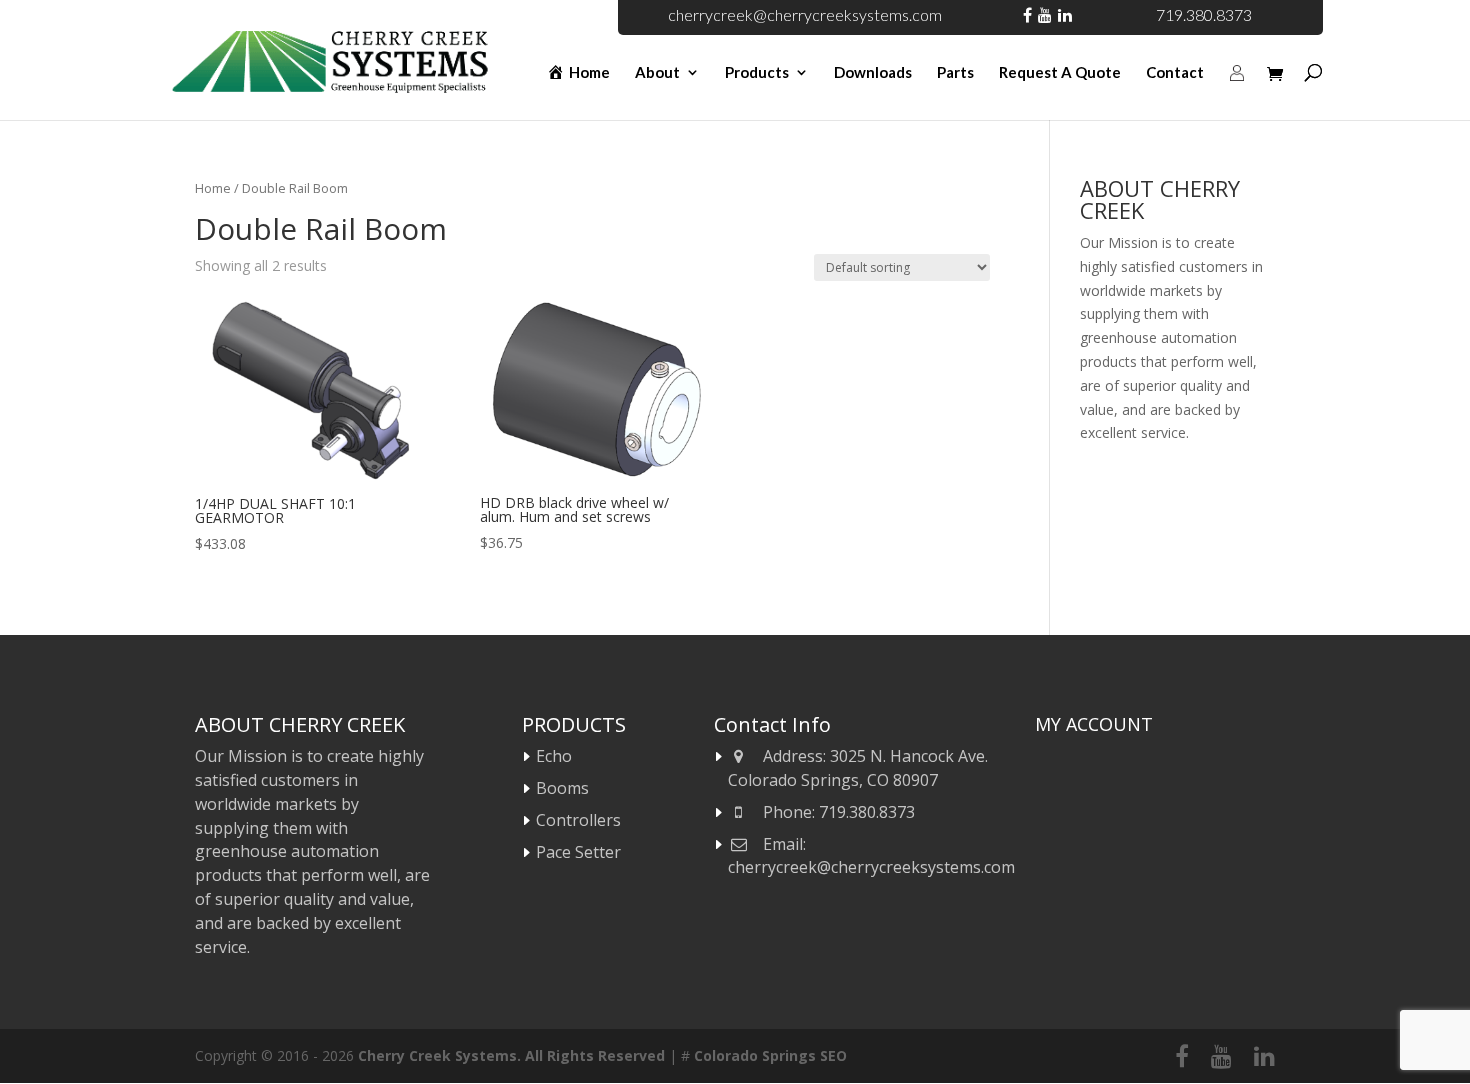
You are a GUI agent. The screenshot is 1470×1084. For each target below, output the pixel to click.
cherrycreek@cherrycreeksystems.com (805, 14)
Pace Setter (578, 852)
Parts (955, 73)
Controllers (578, 820)
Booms (562, 788)
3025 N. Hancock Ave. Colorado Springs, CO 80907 (858, 768)
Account (1237, 95)
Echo (554, 756)
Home (213, 188)
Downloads (873, 73)
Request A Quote (1060, 73)
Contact (1175, 73)
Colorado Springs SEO (770, 1055)
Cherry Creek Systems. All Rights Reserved (511, 1055)
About (657, 73)
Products (757, 73)
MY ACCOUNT (1094, 724)
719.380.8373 (1204, 14)
